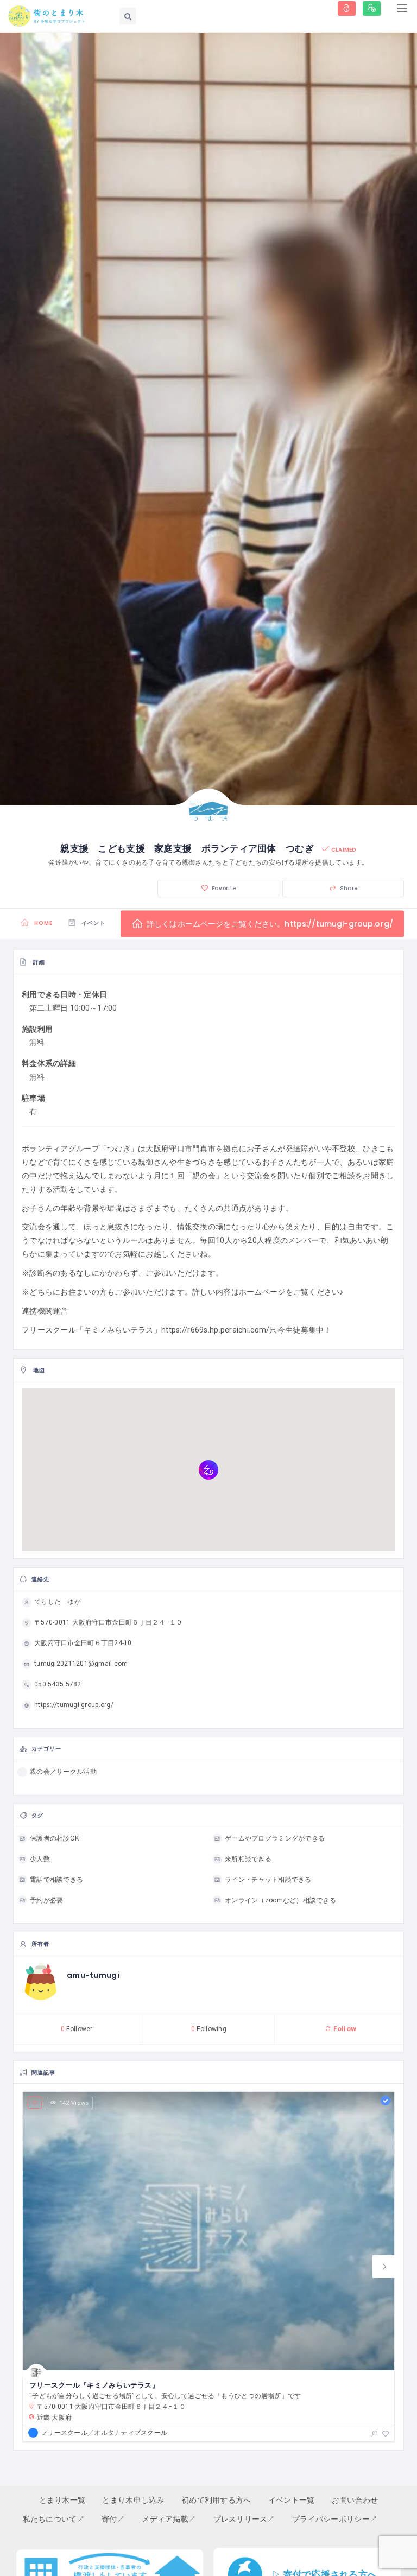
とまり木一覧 (62, 2500)
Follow (344, 2029)
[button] (384, 2267)
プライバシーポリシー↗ (335, 2519)
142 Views (74, 2103)
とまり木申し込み (133, 2500)
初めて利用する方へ (216, 2500)
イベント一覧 (292, 2500)
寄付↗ (113, 2519)
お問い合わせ (355, 2500)
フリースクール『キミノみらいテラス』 (94, 2385)
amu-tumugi (93, 1975)
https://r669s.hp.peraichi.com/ (215, 1330)
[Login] (347, 8)
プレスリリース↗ (244, 2519)
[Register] (372, 8)
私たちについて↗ (54, 2519)
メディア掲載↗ (169, 2519)
